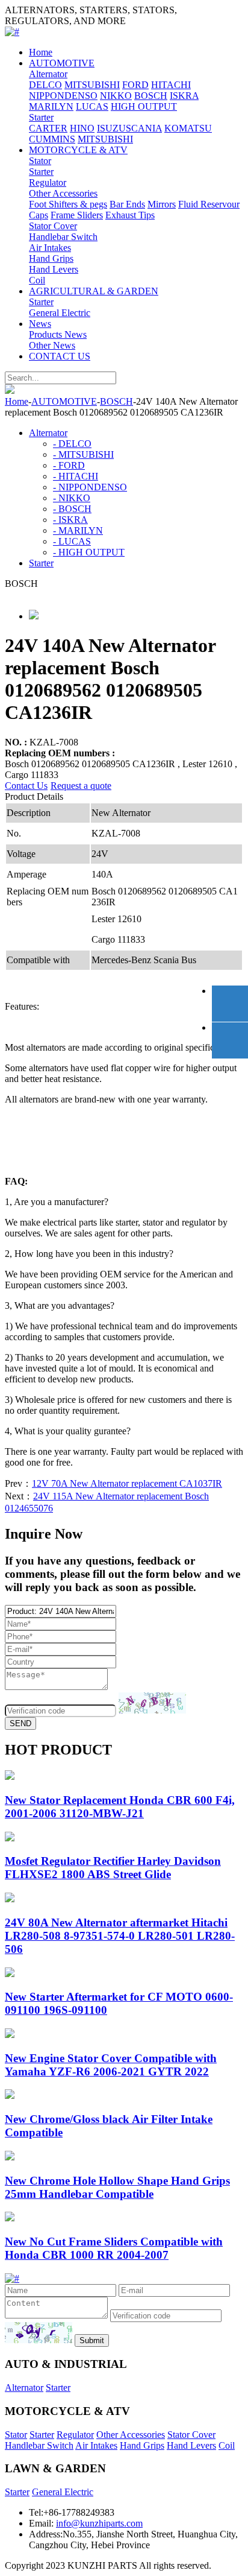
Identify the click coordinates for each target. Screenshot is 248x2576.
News (40, 324)
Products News (58, 334)
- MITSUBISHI (83, 454)
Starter (41, 117)
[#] (12, 32)
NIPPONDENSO (63, 96)
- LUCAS (72, 541)
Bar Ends (127, 204)
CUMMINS (52, 139)
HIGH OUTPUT (144, 106)
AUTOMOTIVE (62, 63)
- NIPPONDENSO (90, 487)
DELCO (45, 85)
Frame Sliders (77, 215)
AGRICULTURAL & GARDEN (94, 291)
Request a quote (81, 786)
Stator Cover (53, 226)
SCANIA (144, 128)
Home (41, 52)
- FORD (69, 465)
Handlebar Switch (63, 237)
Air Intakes (50, 248)
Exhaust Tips (130, 215)
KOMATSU (188, 128)
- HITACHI (76, 476)
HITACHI (171, 85)
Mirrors (162, 204)
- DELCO (72, 444)
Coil (37, 280)
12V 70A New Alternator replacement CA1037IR (127, 1483)
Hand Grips (51, 258)
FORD (135, 85)
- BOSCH (72, 509)
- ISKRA (70, 520)
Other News (52, 345)
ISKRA (184, 96)
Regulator (48, 182)
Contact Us (26, 786)
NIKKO (116, 96)
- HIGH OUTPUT (89, 552)
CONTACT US (60, 356)
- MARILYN (78, 530)
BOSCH (151, 96)
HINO (82, 128)
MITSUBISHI (92, 85)
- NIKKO (72, 498)
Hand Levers (54, 269)
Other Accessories (63, 193)
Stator (40, 161)
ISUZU (111, 128)
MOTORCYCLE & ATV (78, 150)
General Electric (60, 313)
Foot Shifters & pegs (68, 204)
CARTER (48, 128)
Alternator (48, 74)
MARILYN (51, 106)
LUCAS (92, 106)
